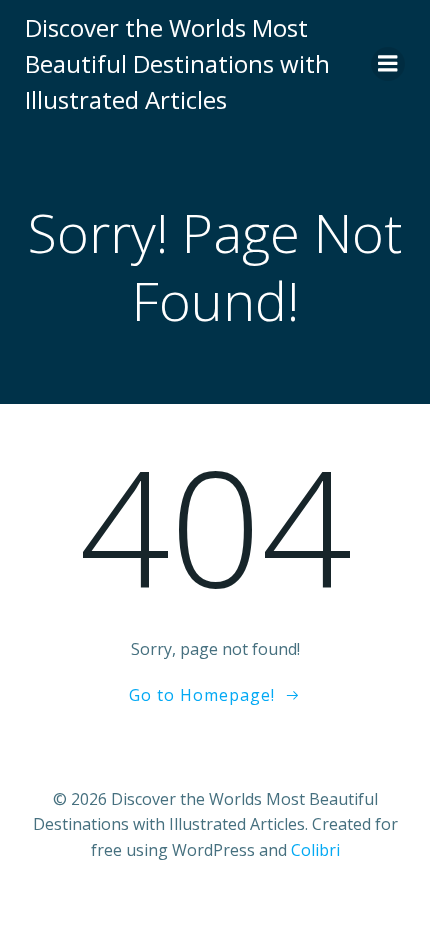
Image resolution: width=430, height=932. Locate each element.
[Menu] (388, 64)
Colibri (315, 850)
